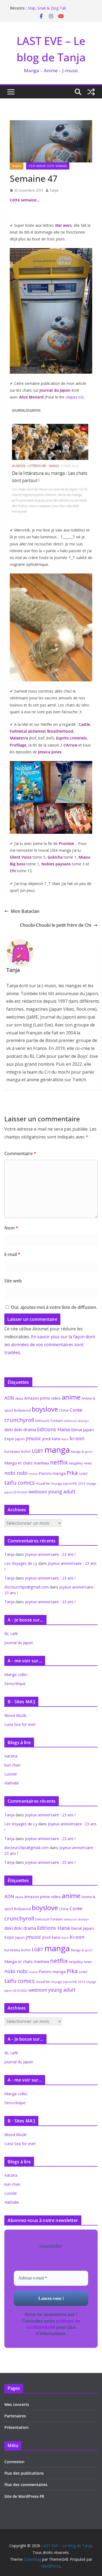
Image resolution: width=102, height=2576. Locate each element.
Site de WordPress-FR (24, 2496)
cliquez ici (73, 397)
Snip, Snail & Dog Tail (47, 8)
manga (57, 1450)
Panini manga (52, 1473)
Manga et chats (18, 1463)
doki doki (13, 1430)
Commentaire (20, 1153)
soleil (83, 1473)
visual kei (43, 1483)
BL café (11, 1634)
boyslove (45, 1409)
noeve (33, 1474)
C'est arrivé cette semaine (48, 166)
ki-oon (77, 1438)
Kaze (65, 1439)
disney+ (83, 1421)
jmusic (33, 1438)
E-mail (12, 1254)
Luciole (11, 1774)
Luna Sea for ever (20, 1724)
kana (56, 1439)
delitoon (70, 1421)
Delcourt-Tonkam (49, 1421)
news (88, 1463)
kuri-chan (12, 1765)
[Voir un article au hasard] (91, 92)
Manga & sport (82, 1452)
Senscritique (15, 1683)
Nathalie (12, 1783)
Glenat (76, 1430)
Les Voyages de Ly (21, 1563)
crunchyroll (19, 1420)
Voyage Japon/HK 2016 (68, 1483)
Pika (72, 1473)
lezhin (26, 1452)
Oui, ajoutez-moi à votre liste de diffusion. (53, 1307)
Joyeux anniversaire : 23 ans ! (50, 1554)
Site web (13, 1281)
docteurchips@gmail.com (27, 1587)
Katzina (11, 1756)
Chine (64, 1410)
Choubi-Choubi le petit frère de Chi (55, 925)
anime (71, 1397)
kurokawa (12, 1452)
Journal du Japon (19, 1643)
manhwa (41, 1463)
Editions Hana (53, 1429)
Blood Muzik (15, 1715)
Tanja (54, 190)
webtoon (38, 1492)
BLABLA (17, 166)
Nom (11, 1228)
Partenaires (15, 2416)
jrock (47, 1439)
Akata (19, 1398)
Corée (76, 1410)
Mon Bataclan (25, 911)
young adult (62, 1491)
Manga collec (16, 1674)
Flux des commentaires (26, 2485)
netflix (59, 1462)
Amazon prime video (42, 1398)
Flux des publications (24, 2473)
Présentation (16, 2427)
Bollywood (22, 1410)
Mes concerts (17, 2404)
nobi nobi (16, 1473)
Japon (20, 1439)
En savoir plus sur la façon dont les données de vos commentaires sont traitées (50, 1345)
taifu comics (20, 1483)
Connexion (14, 2462)
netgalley (76, 1463)
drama (30, 1430)
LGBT (38, 1451)
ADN (9, 1398)
